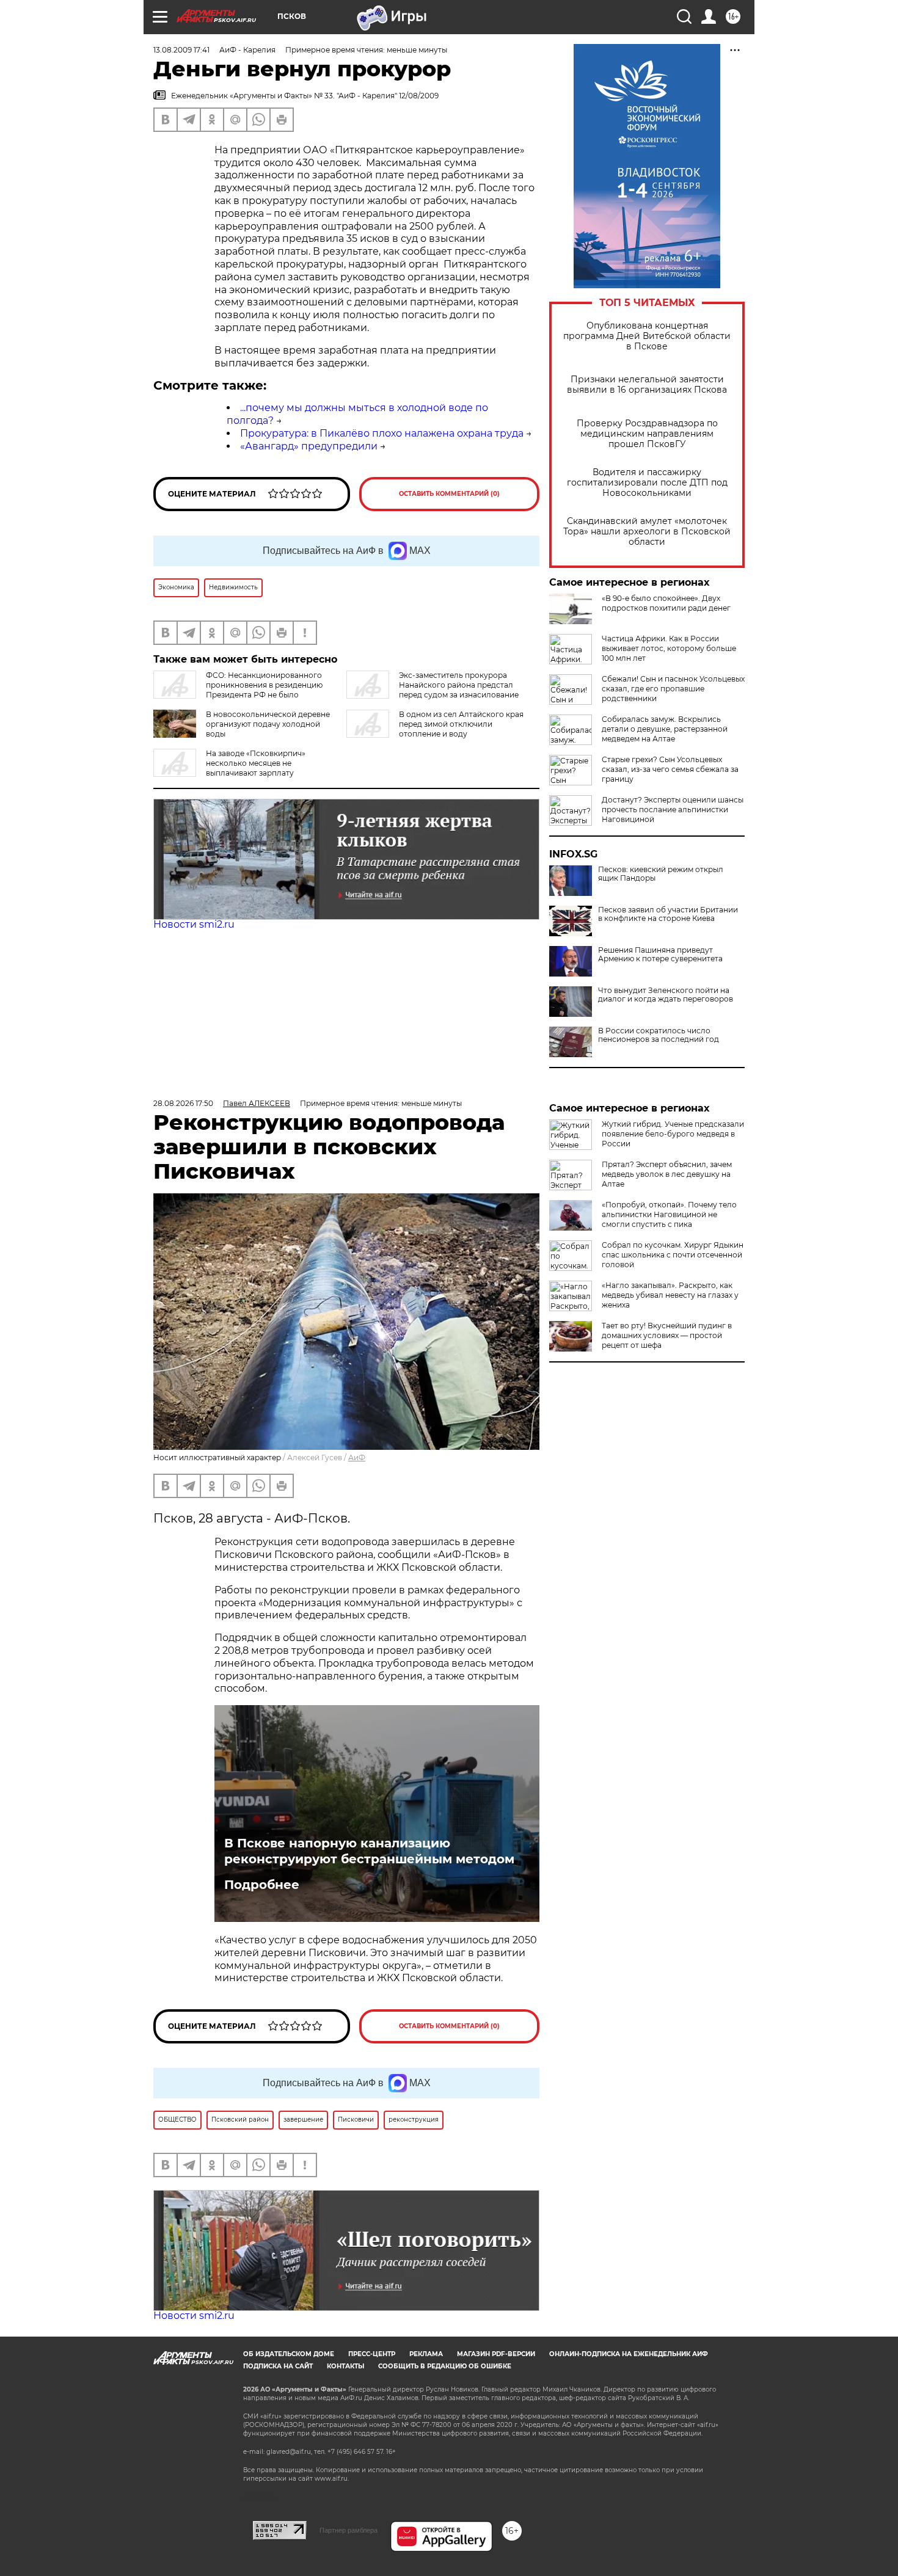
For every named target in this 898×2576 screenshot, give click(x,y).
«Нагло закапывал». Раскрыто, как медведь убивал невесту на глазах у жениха (670, 1295)
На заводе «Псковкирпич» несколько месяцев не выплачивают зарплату (256, 763)
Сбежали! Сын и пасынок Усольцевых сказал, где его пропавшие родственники (673, 689)
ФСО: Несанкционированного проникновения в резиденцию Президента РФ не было (264, 685)
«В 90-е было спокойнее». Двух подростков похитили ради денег (666, 603)
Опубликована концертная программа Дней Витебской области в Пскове (647, 336)
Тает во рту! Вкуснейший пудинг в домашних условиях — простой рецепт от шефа (667, 1335)
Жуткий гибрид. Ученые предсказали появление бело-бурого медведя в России (673, 1134)
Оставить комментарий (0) (449, 494)
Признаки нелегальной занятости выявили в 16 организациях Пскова (647, 385)
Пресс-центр (372, 2354)
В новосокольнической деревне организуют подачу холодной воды (268, 724)
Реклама (426, 2354)
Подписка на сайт (278, 2366)
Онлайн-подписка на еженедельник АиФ (629, 2354)
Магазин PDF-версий (496, 2354)
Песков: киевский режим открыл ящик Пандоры (661, 874)
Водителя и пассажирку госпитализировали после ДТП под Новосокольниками (647, 483)
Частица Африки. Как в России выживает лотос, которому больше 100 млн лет (669, 648)
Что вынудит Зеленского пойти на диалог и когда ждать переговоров (666, 995)
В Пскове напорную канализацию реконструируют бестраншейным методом (369, 1851)
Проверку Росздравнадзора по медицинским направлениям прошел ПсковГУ (647, 434)
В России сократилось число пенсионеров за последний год (659, 1035)
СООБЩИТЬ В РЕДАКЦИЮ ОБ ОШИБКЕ (445, 2366)
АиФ (357, 1457)
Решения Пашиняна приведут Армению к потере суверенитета (660, 955)
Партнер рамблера (349, 2530)
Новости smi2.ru (194, 924)
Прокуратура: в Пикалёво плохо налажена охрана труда (382, 433)
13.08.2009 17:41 (181, 50)
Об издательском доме (289, 2354)
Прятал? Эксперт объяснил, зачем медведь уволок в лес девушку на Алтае (667, 1174)
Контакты (345, 2366)
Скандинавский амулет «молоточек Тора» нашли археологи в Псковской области (647, 532)
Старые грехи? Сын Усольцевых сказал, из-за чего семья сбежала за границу (670, 769)
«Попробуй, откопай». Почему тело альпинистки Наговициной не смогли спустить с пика (669, 1214)
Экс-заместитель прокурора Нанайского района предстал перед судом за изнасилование (459, 685)
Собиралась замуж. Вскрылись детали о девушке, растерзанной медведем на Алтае (665, 729)
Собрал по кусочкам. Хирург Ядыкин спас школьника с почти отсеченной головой (673, 1255)
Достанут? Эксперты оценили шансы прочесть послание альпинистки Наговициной (673, 810)
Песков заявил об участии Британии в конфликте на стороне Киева (668, 914)
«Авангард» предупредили (309, 446)
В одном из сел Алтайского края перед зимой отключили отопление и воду (461, 724)
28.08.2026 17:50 (183, 1103)
